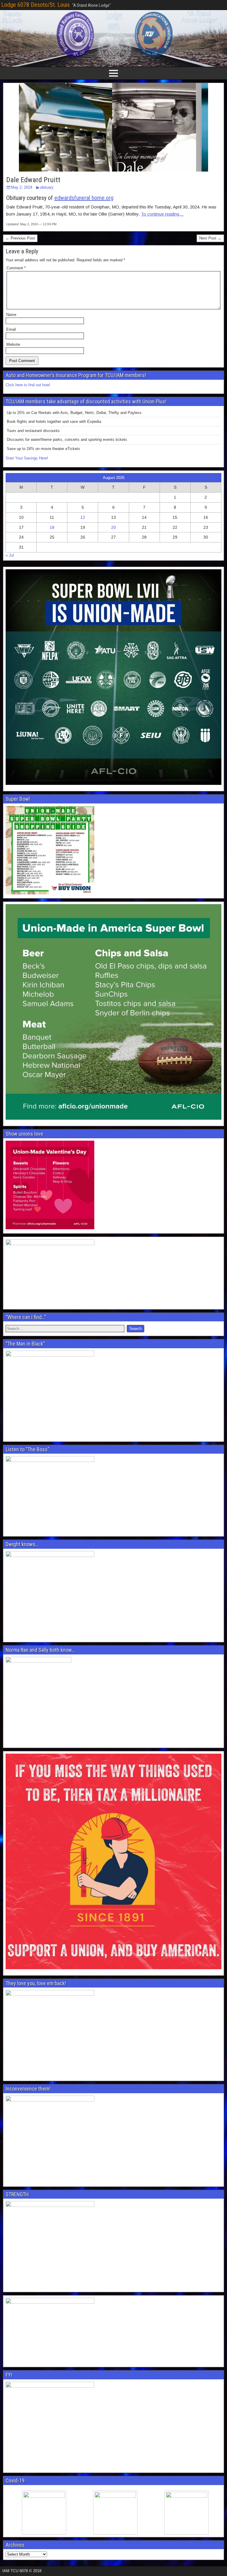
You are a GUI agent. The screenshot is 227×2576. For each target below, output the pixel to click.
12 (83, 517)
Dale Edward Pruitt (33, 180)
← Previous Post (20, 238)
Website (13, 344)
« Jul (10, 555)
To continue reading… (162, 214)
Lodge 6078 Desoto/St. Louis (35, 5)
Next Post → (210, 238)
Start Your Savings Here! (27, 458)
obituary (47, 187)
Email (11, 329)
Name (11, 315)
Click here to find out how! (28, 385)
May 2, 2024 (22, 187)
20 (113, 527)
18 (52, 527)
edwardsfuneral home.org (84, 198)
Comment (16, 268)
